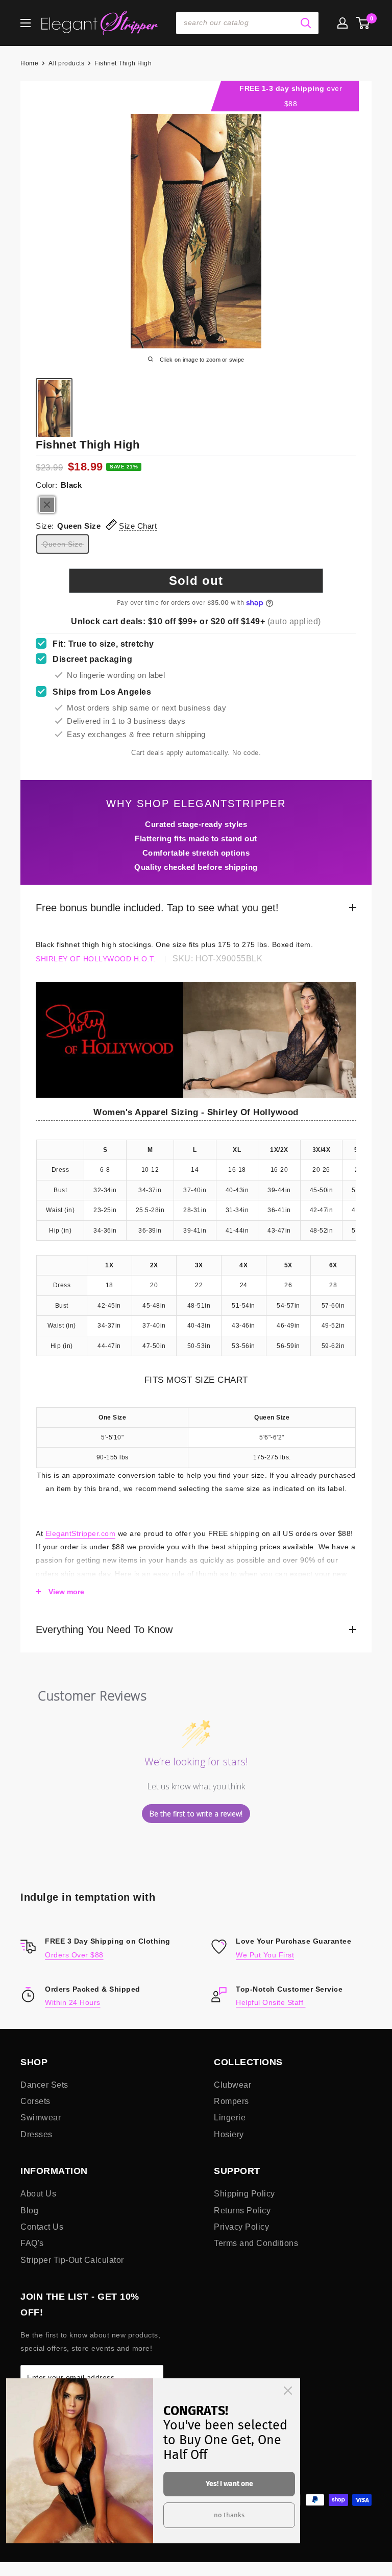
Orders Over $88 (74, 1955)
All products (66, 63)
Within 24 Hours (73, 2002)
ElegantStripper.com (81, 1533)
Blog (29, 2211)
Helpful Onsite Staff (271, 2002)
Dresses (36, 2134)
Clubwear (232, 2085)
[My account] (342, 23)
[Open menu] (26, 23)
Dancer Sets (44, 2085)
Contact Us (42, 2227)
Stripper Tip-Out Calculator (72, 2260)
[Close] (288, 2391)
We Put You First (265, 1955)
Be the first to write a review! (196, 1814)
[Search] (306, 23)
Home (29, 63)
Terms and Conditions (256, 2243)
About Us (38, 2194)
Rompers (231, 2101)
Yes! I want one (229, 2484)
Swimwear (41, 2118)
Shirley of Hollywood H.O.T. (96, 959)
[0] (363, 23)
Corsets (35, 2101)
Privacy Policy (241, 2227)
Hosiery (229, 2134)
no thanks (229, 2515)
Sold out (196, 581)
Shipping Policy (244, 2194)
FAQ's (32, 2243)
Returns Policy (242, 2211)
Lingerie (230, 2118)
